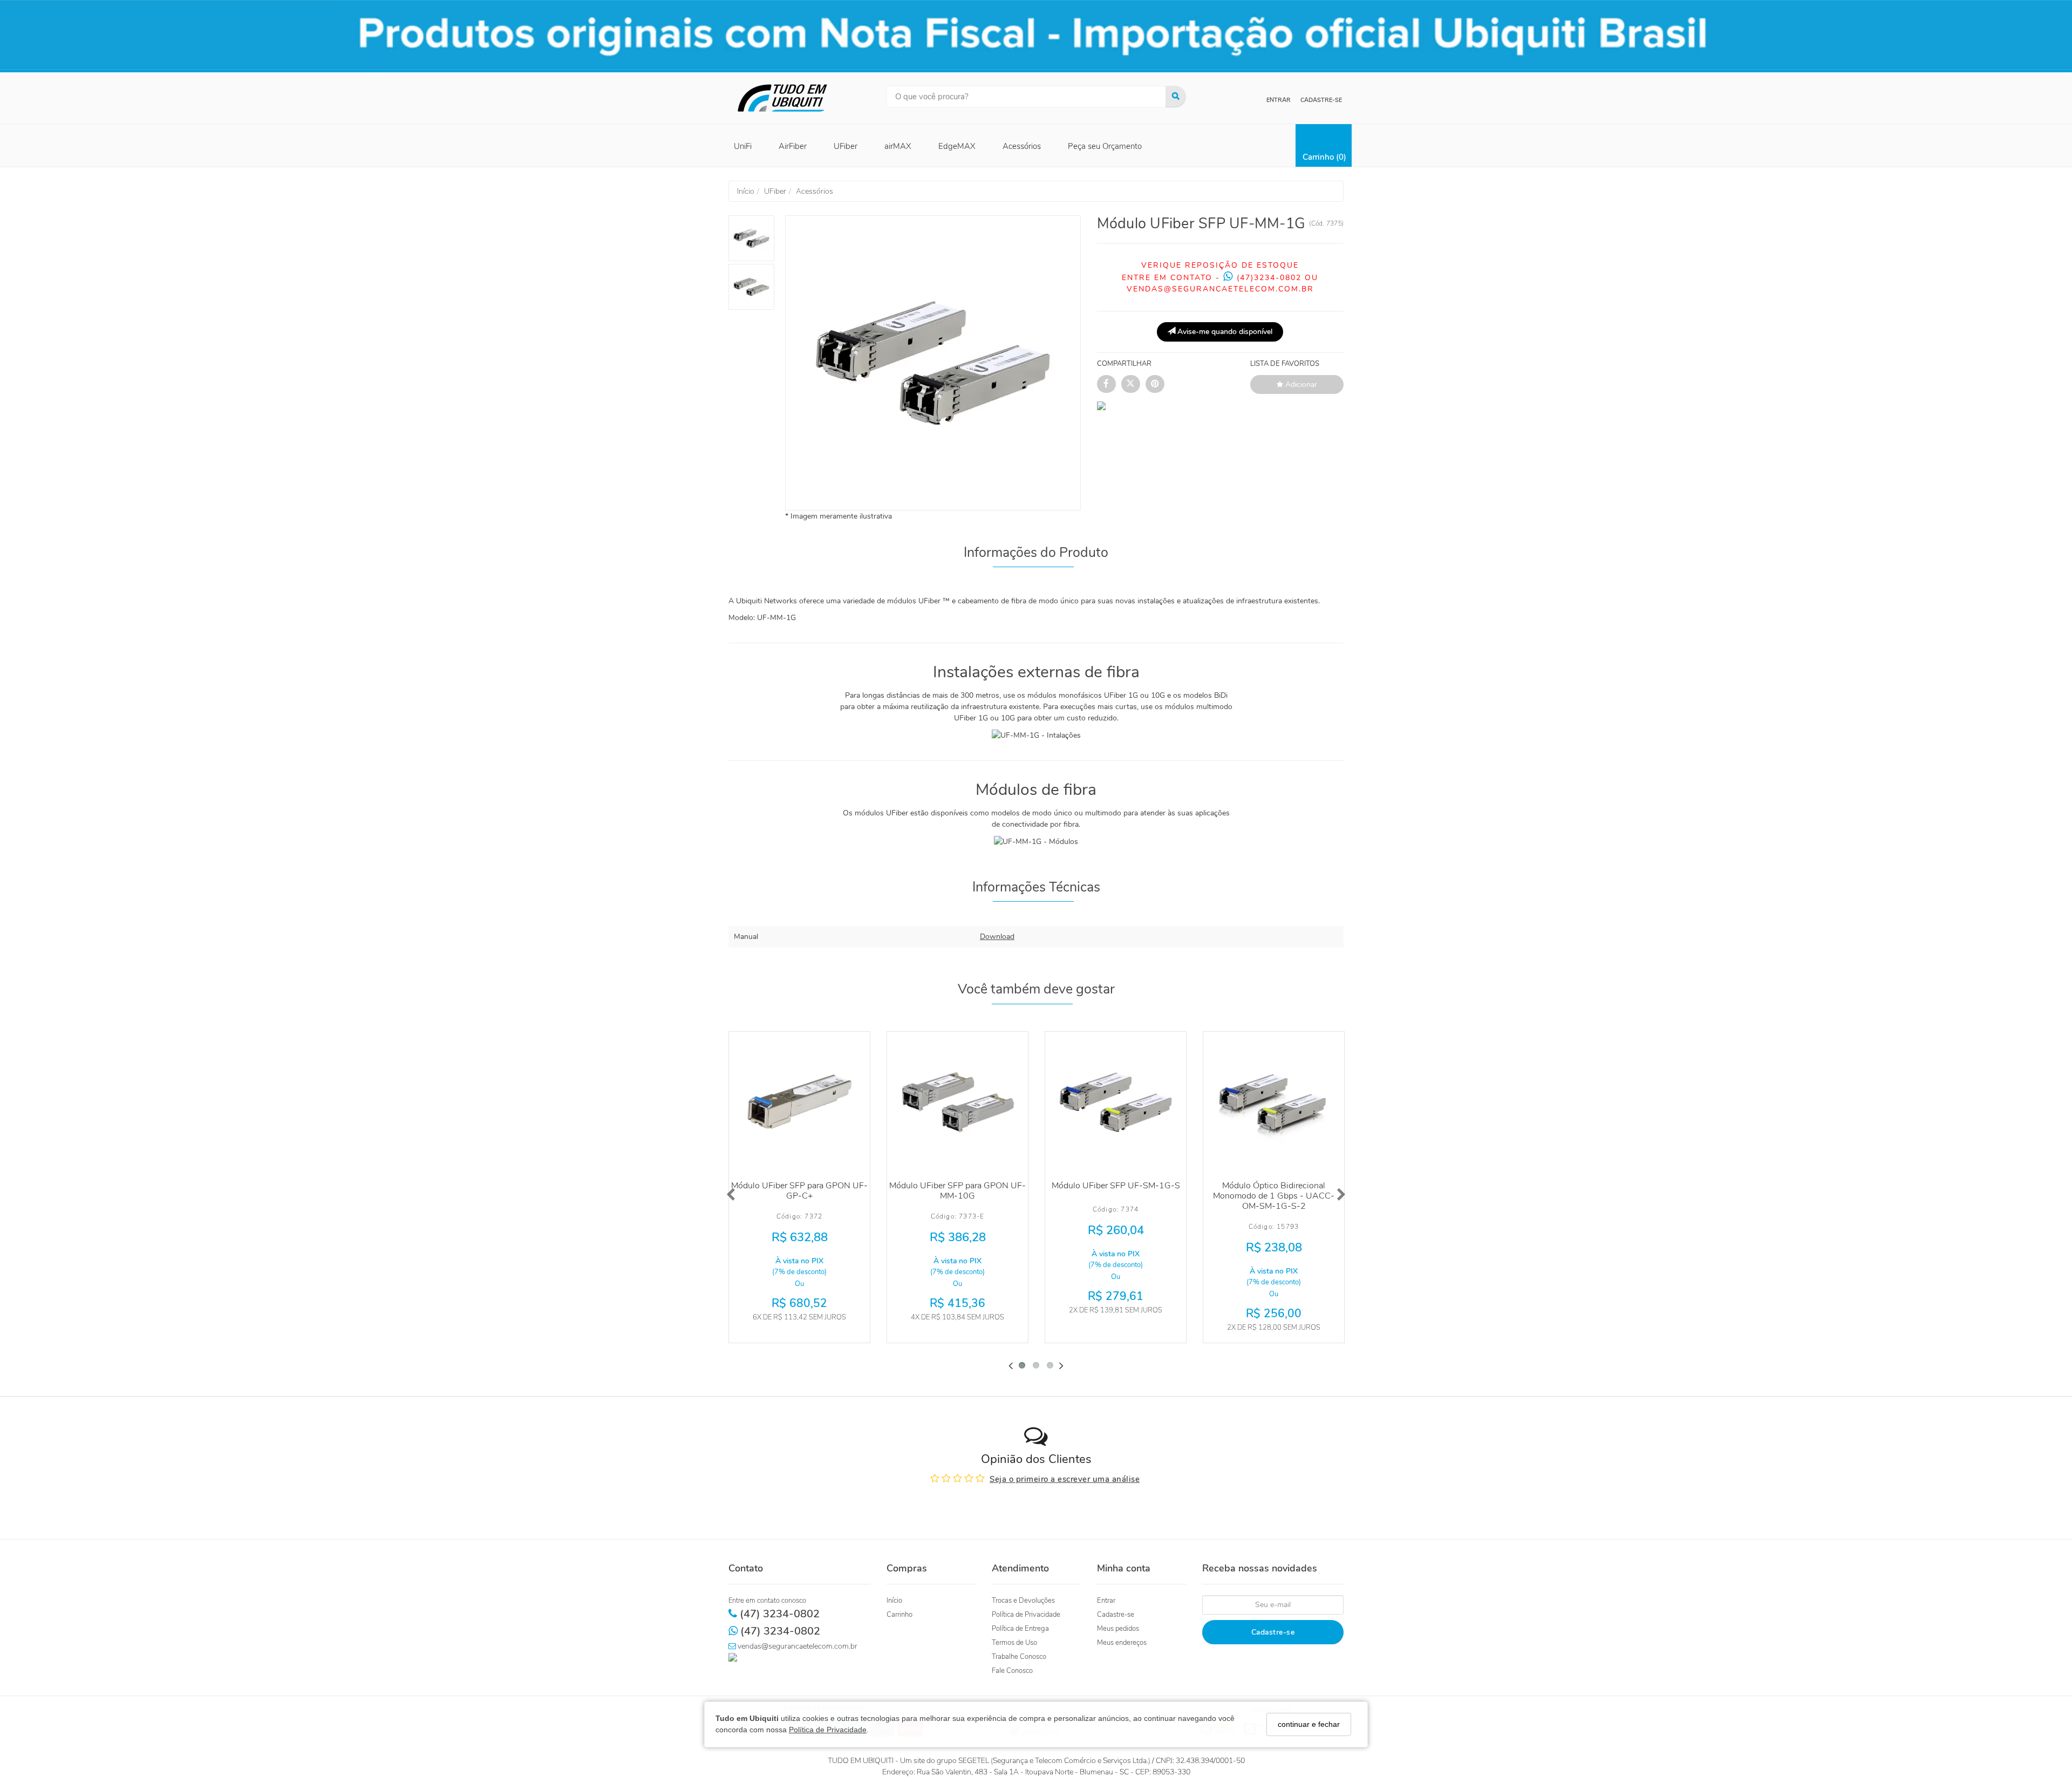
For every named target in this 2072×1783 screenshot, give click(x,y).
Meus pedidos (1118, 1629)
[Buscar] (1176, 97)
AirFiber (793, 146)
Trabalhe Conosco (1019, 1657)
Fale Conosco (1012, 1671)
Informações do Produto (1036, 553)
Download (997, 937)
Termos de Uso (1014, 1643)
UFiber (846, 146)
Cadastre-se (1321, 100)
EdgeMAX (957, 146)
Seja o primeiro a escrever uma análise (1065, 1479)
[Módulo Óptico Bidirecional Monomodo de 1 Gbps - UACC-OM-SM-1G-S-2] (1274, 1102)
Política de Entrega (1020, 1629)
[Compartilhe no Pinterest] (1155, 384)
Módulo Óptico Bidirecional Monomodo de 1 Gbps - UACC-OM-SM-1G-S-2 (1274, 1196)
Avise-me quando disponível (1224, 332)
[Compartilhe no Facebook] (1106, 384)
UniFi (743, 146)
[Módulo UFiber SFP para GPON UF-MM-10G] (957, 1102)
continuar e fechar (1309, 1724)
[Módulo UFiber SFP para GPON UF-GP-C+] (799, 1102)
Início (894, 1601)
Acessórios (1022, 146)
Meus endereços (1122, 1643)
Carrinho (899, 1615)
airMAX (898, 146)
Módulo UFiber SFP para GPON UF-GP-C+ (799, 1191)
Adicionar (1300, 384)
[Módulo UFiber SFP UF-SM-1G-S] (1116, 1102)
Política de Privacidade (828, 1730)
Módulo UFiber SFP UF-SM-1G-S (1116, 1186)
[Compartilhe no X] (1131, 384)
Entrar (1279, 100)
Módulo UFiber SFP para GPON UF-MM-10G (957, 1191)
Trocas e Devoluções (1023, 1601)
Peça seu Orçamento (1105, 146)
